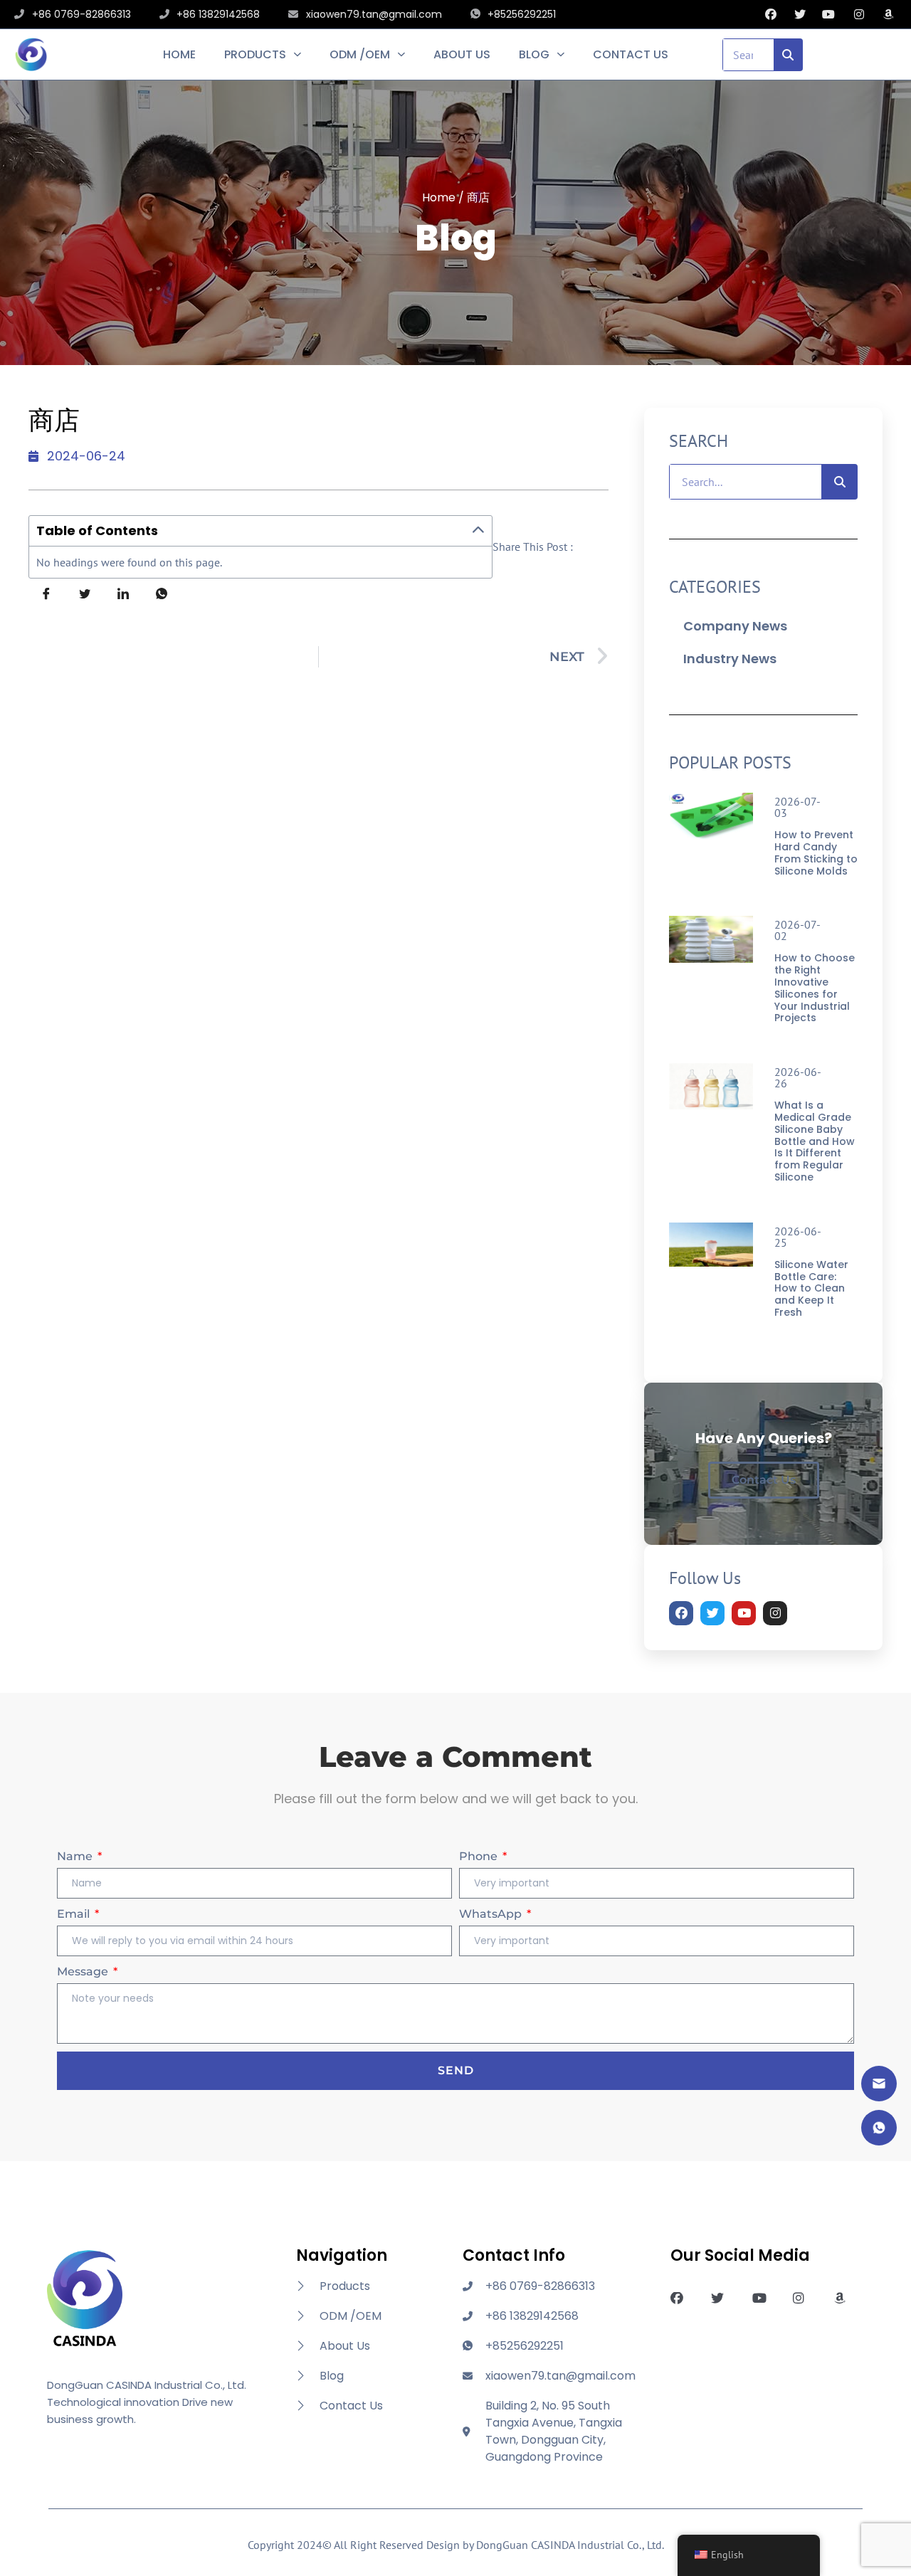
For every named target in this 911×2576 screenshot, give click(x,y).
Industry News (730, 659)
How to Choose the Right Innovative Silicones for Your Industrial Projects (815, 988)
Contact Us (631, 55)
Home (179, 55)
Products (255, 55)
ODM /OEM (360, 55)
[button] (478, 531)
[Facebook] (681, 1613)
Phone (480, 1856)
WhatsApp (492, 1914)
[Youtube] (744, 1613)
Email (75, 1914)
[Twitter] (712, 1613)
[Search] (789, 55)
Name (76, 1856)
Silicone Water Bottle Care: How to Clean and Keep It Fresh (811, 1288)
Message (84, 1971)
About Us (462, 55)
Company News (735, 626)
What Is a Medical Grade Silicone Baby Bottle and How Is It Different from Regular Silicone (815, 1141)
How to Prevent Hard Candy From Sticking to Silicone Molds (816, 852)
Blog (534, 55)
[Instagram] (775, 1613)
